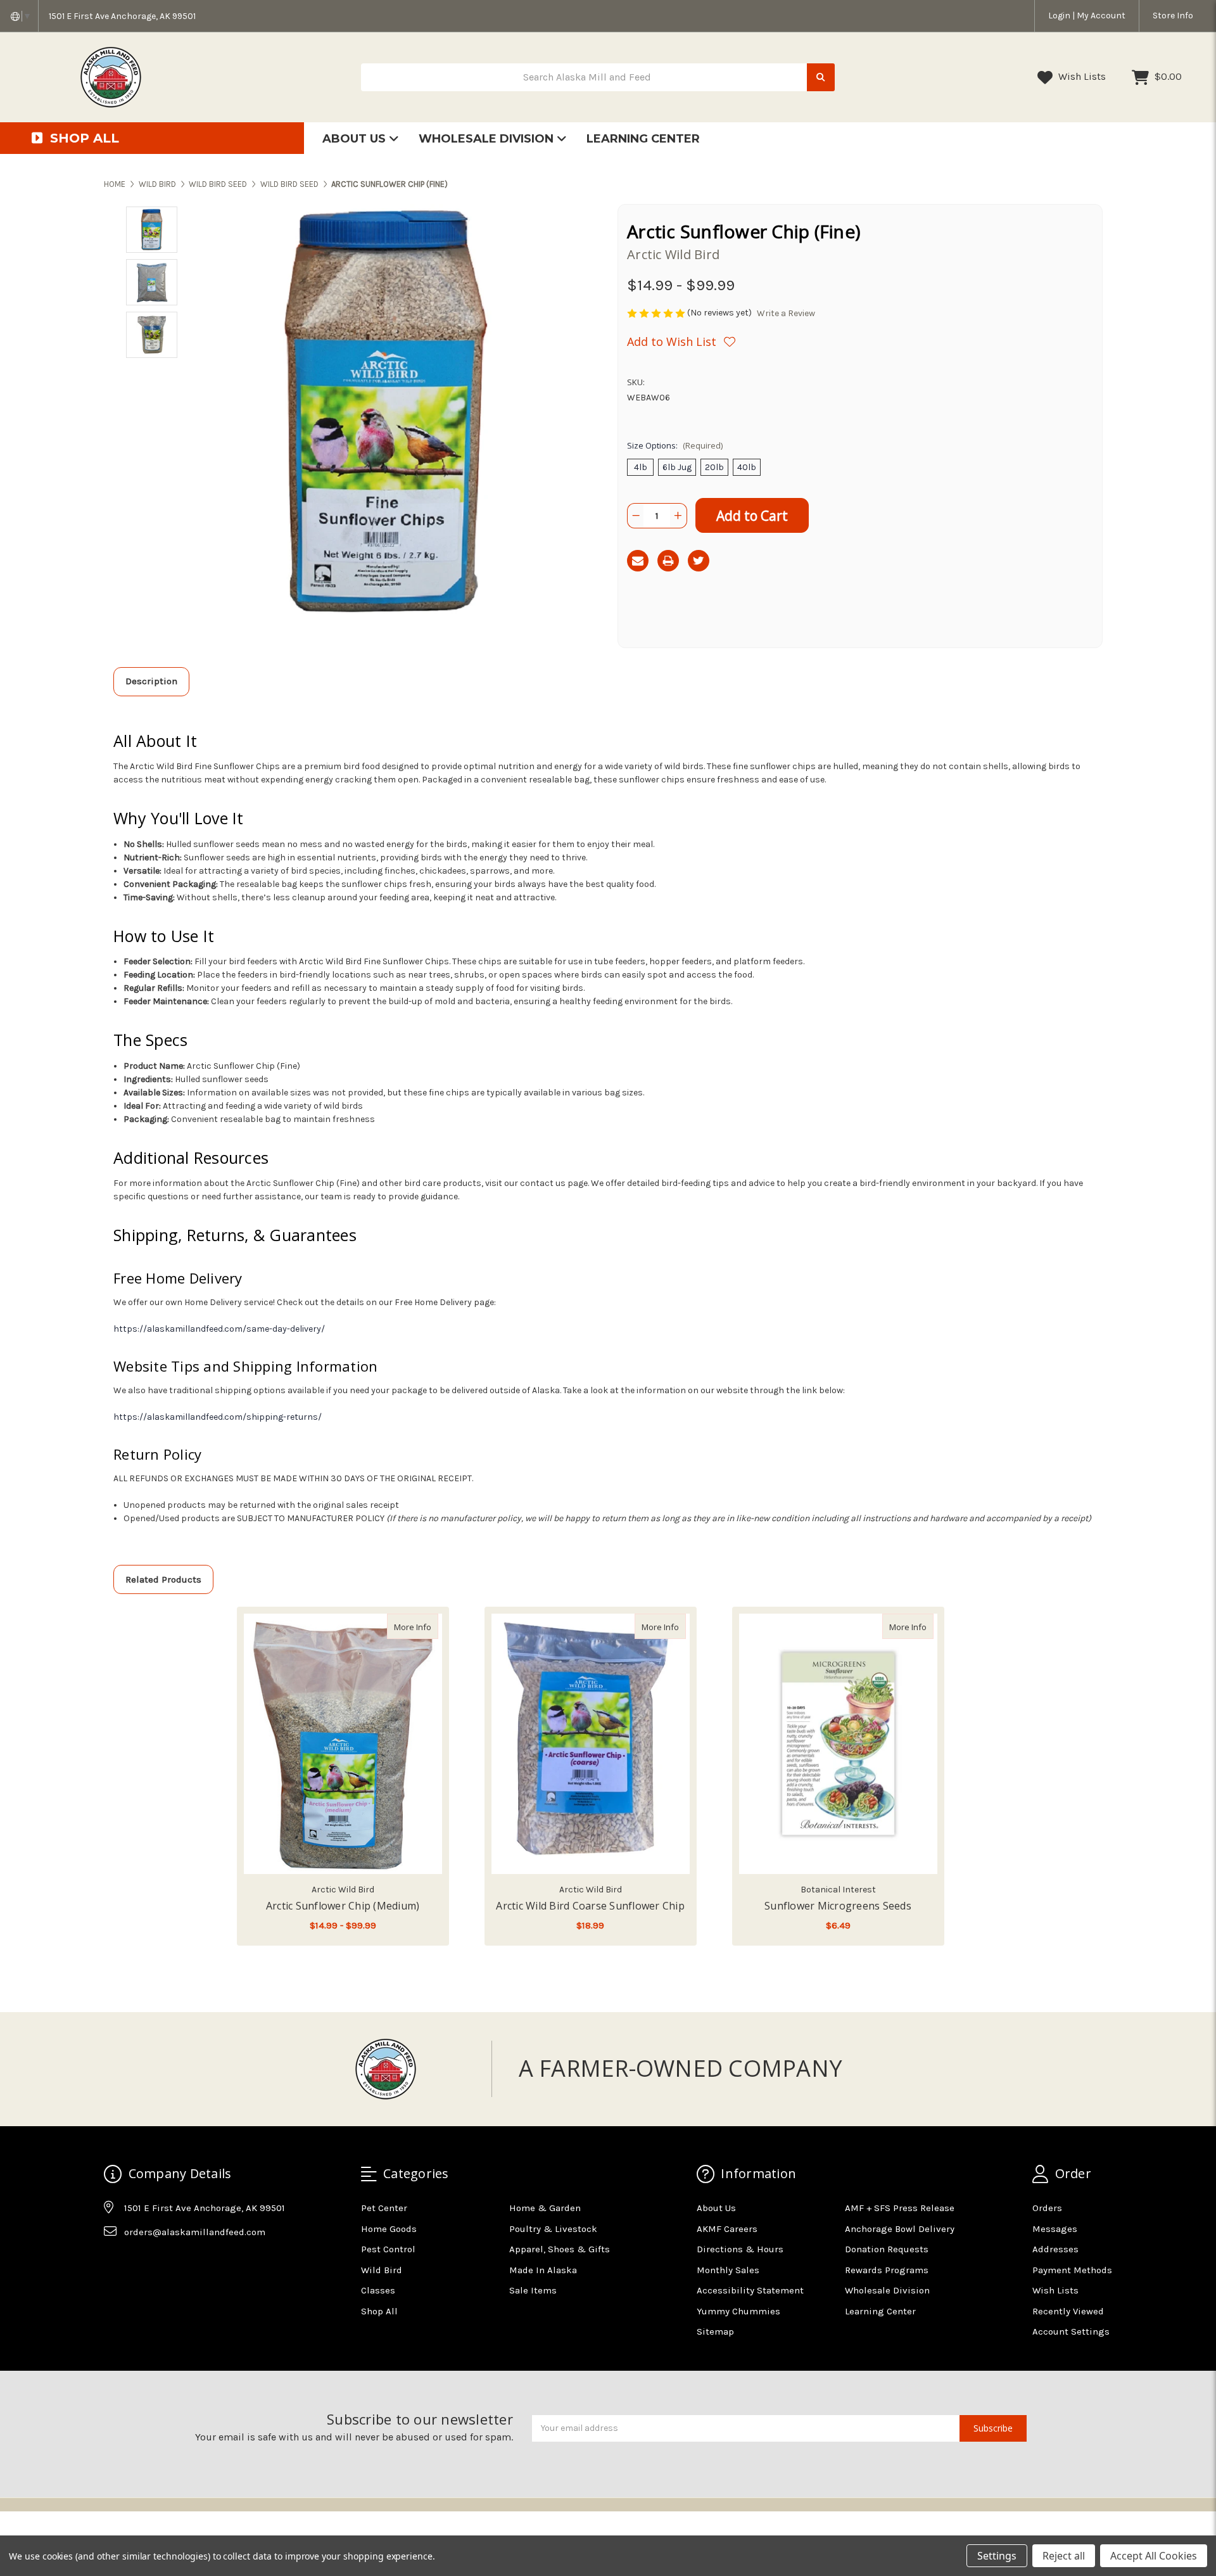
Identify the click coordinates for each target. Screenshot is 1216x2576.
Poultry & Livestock (553, 2229)
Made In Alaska (543, 2270)
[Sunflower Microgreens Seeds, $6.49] (838, 1744)
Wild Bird (382, 2270)
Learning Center (643, 139)
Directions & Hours (740, 2249)
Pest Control (388, 2249)
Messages (1055, 2229)
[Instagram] (137, 2263)
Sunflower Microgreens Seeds (838, 1906)
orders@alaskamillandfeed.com (195, 2232)
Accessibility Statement (750, 2290)
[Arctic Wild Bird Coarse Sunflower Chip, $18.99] (591, 1744)
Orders (1047, 2208)
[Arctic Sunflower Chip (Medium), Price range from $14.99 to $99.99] (343, 1744)
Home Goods (389, 2229)
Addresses (1055, 2249)
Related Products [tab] (163, 1579)
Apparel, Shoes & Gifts (560, 2249)
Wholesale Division (488, 139)
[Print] (668, 561)
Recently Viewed (1068, 2311)
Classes (378, 2290)
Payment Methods (1072, 2270)
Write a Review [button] (786, 313)
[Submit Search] (821, 78)
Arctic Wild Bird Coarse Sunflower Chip (590, 1906)
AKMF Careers (727, 2229)
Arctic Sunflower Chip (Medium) (343, 1906)
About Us (356, 139)
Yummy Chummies (738, 2311)
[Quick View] (425, 1626)
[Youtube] (162, 2263)
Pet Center (384, 2208)
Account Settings (1071, 2331)
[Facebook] (113, 2263)
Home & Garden (545, 2208)
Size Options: (675, 445)
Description (151, 681)
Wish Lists (1081, 76)
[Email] (638, 561)
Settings (997, 2556)
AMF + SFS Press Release (900, 2208)
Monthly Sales (728, 2270)
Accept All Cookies (1154, 2556)
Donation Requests (887, 2249)
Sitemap (715, 2331)
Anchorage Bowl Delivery (900, 2229)
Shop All (379, 2311)
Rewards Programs (887, 2270)
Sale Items (533, 2290)
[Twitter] (699, 561)
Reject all (1064, 2556)
